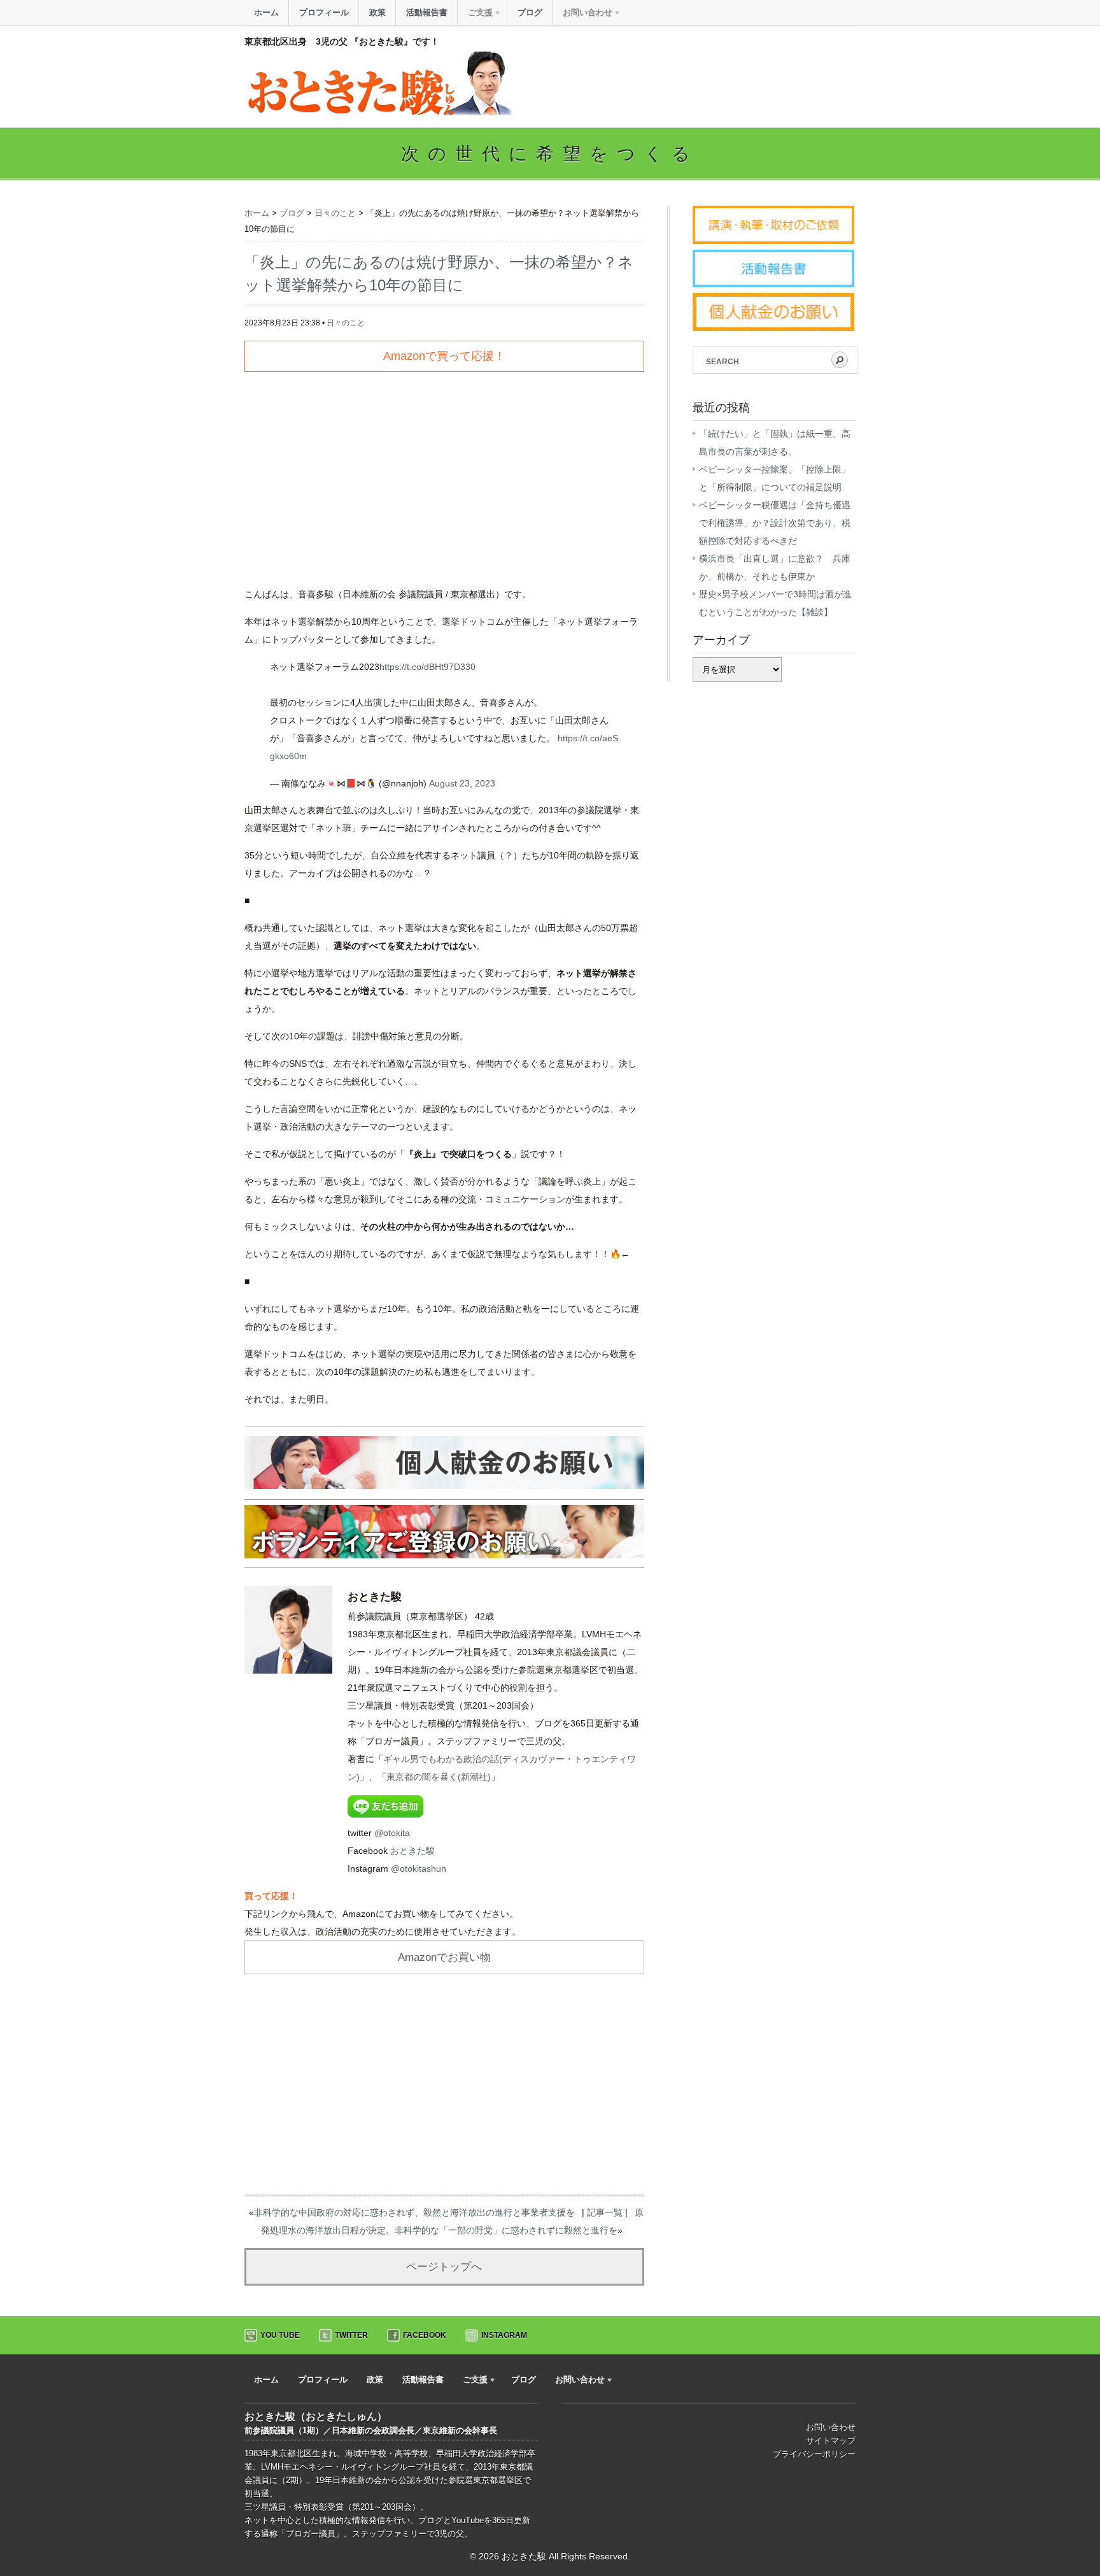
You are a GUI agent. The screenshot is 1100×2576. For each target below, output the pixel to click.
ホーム (266, 12)
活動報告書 (427, 12)
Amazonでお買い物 (444, 1957)
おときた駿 (412, 1851)
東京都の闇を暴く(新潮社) (439, 1777)
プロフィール (324, 12)
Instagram (504, 2335)
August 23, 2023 (462, 783)
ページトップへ (444, 2267)
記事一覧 (605, 2212)
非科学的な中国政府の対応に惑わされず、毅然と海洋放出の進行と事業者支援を (414, 2212)
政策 (377, 12)
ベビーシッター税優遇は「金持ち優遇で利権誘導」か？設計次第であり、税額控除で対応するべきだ (775, 523)
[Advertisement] (444, 474)
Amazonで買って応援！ (444, 356)
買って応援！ (271, 1896)
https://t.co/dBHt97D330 (427, 667)
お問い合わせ (831, 2427)
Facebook (425, 2335)
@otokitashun (419, 1868)
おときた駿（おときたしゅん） (316, 2416)
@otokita (392, 1833)
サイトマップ (831, 2441)
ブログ (530, 12)
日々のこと (346, 323)
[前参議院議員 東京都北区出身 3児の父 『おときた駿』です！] (379, 112)
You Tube (280, 2335)
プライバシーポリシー (814, 2454)
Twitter (351, 2335)
